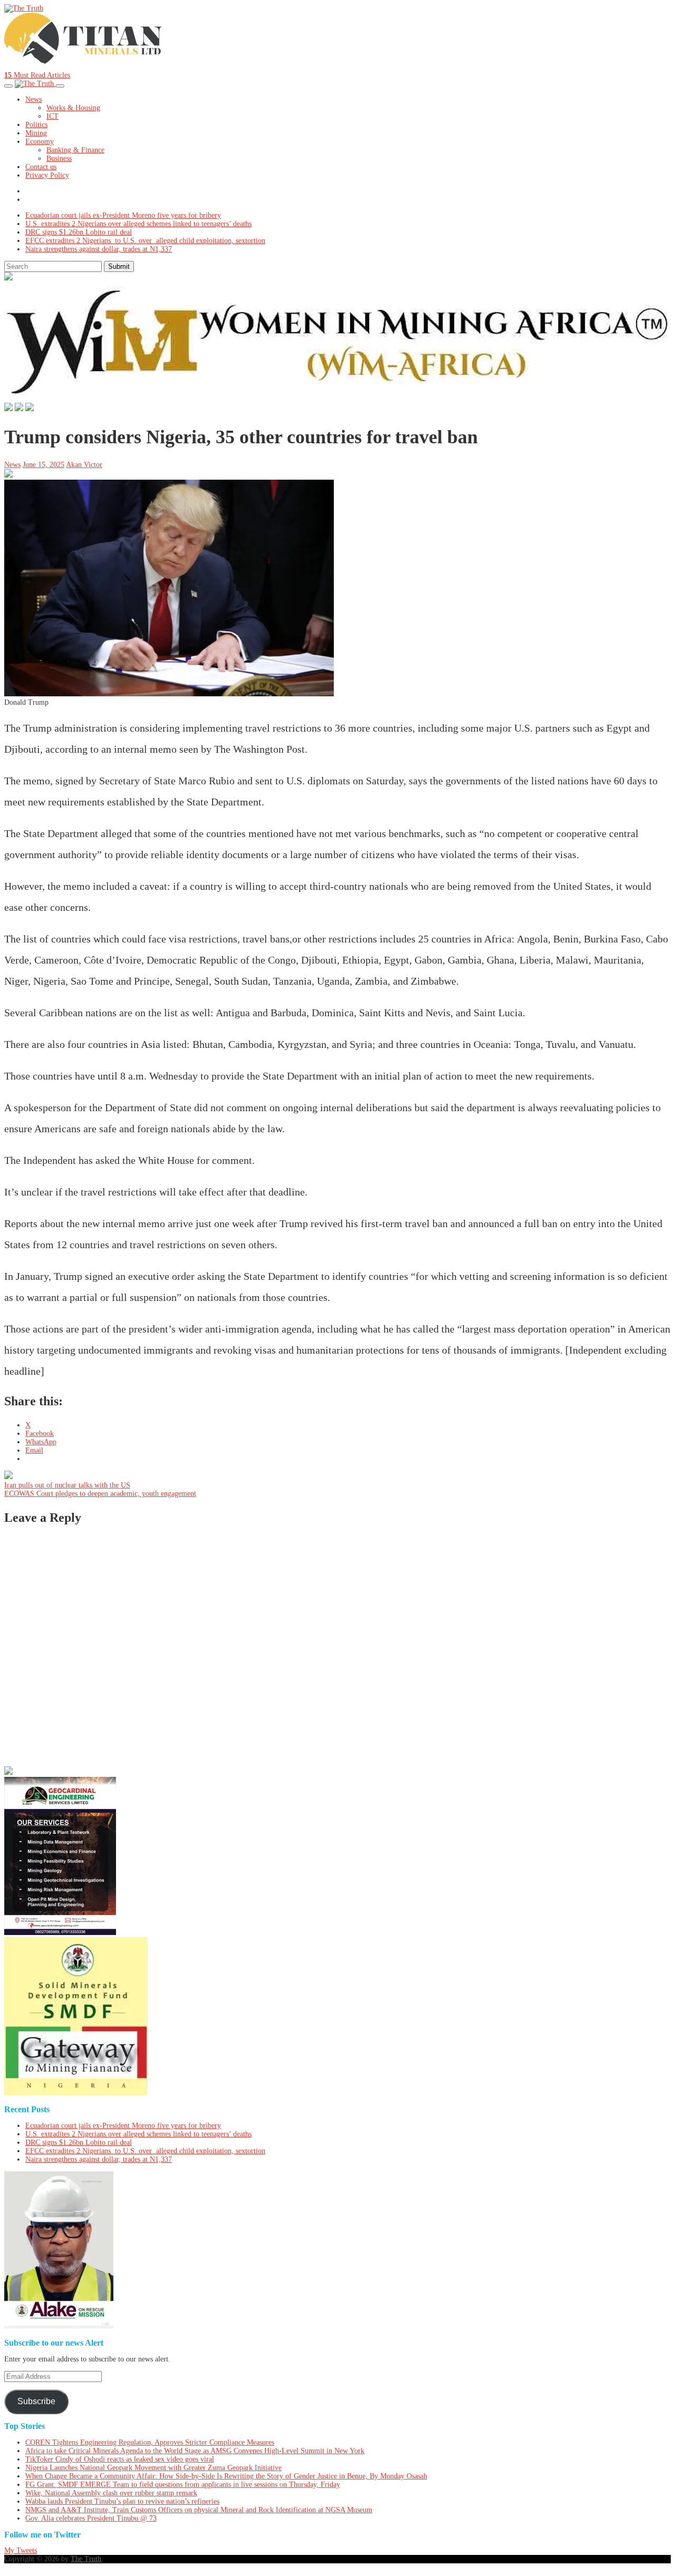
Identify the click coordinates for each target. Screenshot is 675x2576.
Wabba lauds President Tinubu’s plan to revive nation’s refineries (122, 2501)
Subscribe (36, 2401)
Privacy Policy (47, 175)
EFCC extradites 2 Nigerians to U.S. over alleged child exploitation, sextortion (145, 241)
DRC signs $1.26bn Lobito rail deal (79, 232)
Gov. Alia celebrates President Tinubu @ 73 (91, 2518)
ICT (52, 116)
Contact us (41, 167)
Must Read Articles (37, 75)
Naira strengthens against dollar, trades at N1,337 (99, 249)
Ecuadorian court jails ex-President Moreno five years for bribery (123, 215)
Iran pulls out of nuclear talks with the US (67, 1485)
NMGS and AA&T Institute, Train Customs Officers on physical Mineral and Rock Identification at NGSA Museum (199, 2510)
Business (59, 158)
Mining (36, 133)
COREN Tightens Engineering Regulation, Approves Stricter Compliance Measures (150, 2442)
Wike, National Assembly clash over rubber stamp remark (111, 2493)
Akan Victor (84, 465)
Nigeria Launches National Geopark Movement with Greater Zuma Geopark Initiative (153, 2468)
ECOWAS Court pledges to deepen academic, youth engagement (100, 1494)
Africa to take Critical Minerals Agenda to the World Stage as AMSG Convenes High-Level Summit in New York (195, 2451)
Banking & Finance (75, 150)
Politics (36, 125)
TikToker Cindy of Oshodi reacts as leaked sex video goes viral (120, 2459)
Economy (40, 142)
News (33, 99)
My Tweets (21, 2550)
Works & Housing (73, 108)
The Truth (86, 2559)
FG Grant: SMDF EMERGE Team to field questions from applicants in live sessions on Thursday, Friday (183, 2485)
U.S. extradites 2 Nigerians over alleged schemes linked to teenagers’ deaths (138, 224)
